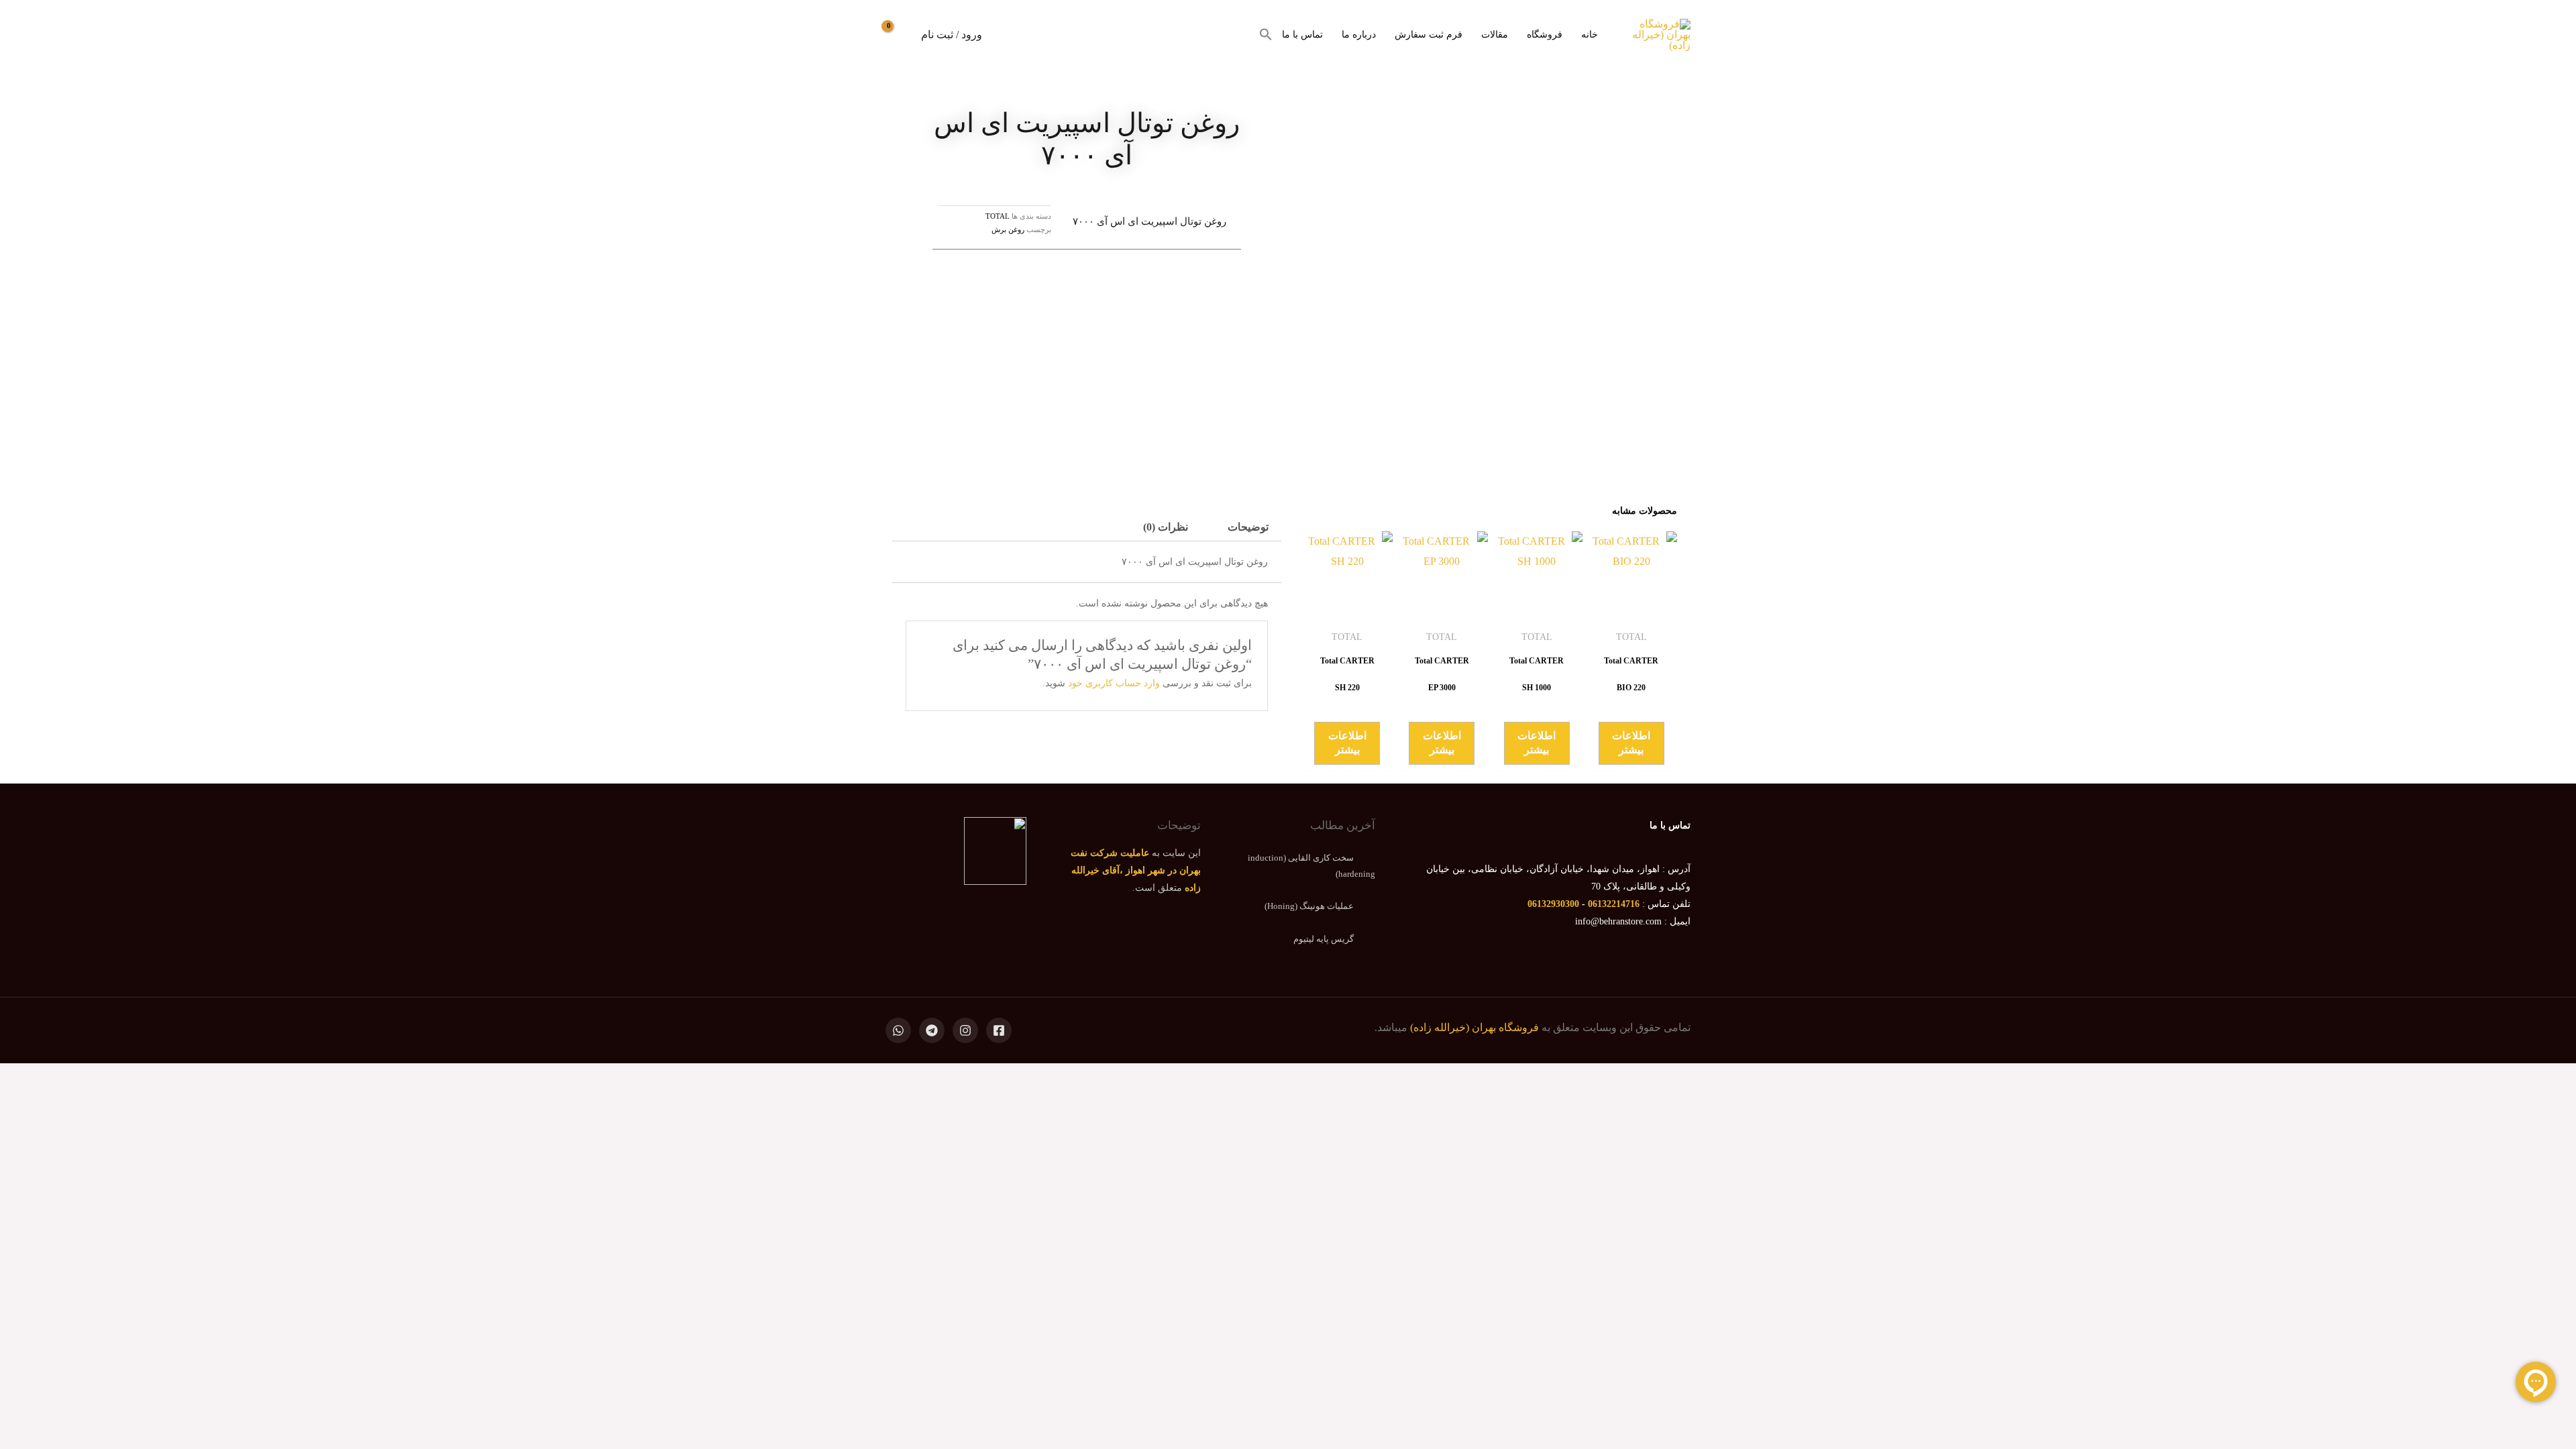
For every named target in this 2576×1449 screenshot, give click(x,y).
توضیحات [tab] (1248, 527)
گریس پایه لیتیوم (1324, 939)
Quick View (1631, 611)
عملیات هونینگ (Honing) (1309, 906)
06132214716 (1614, 904)
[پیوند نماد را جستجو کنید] (1266, 35)
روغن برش (1008, 229)
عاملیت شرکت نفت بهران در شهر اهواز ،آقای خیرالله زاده (1136, 870)
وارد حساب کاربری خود (1114, 683)
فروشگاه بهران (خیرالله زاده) (1474, 1027)
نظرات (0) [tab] (1166, 527)
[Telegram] (932, 1030)
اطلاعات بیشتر (1631, 743)
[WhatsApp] (898, 1030)
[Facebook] (999, 1030)
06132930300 (1553, 904)
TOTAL (998, 216)
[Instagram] (965, 1030)
